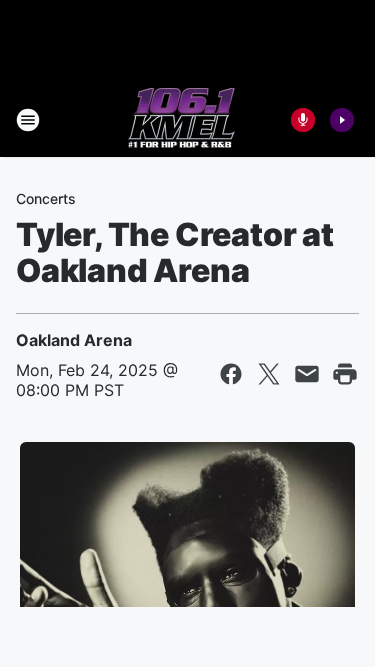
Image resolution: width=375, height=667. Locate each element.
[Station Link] (181, 120)
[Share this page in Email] (307, 374)
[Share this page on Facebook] (231, 374)
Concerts (46, 198)
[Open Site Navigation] (28, 120)
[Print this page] (345, 374)
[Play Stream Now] (342, 120)
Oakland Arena (74, 340)
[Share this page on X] (269, 374)
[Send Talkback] (303, 120)
